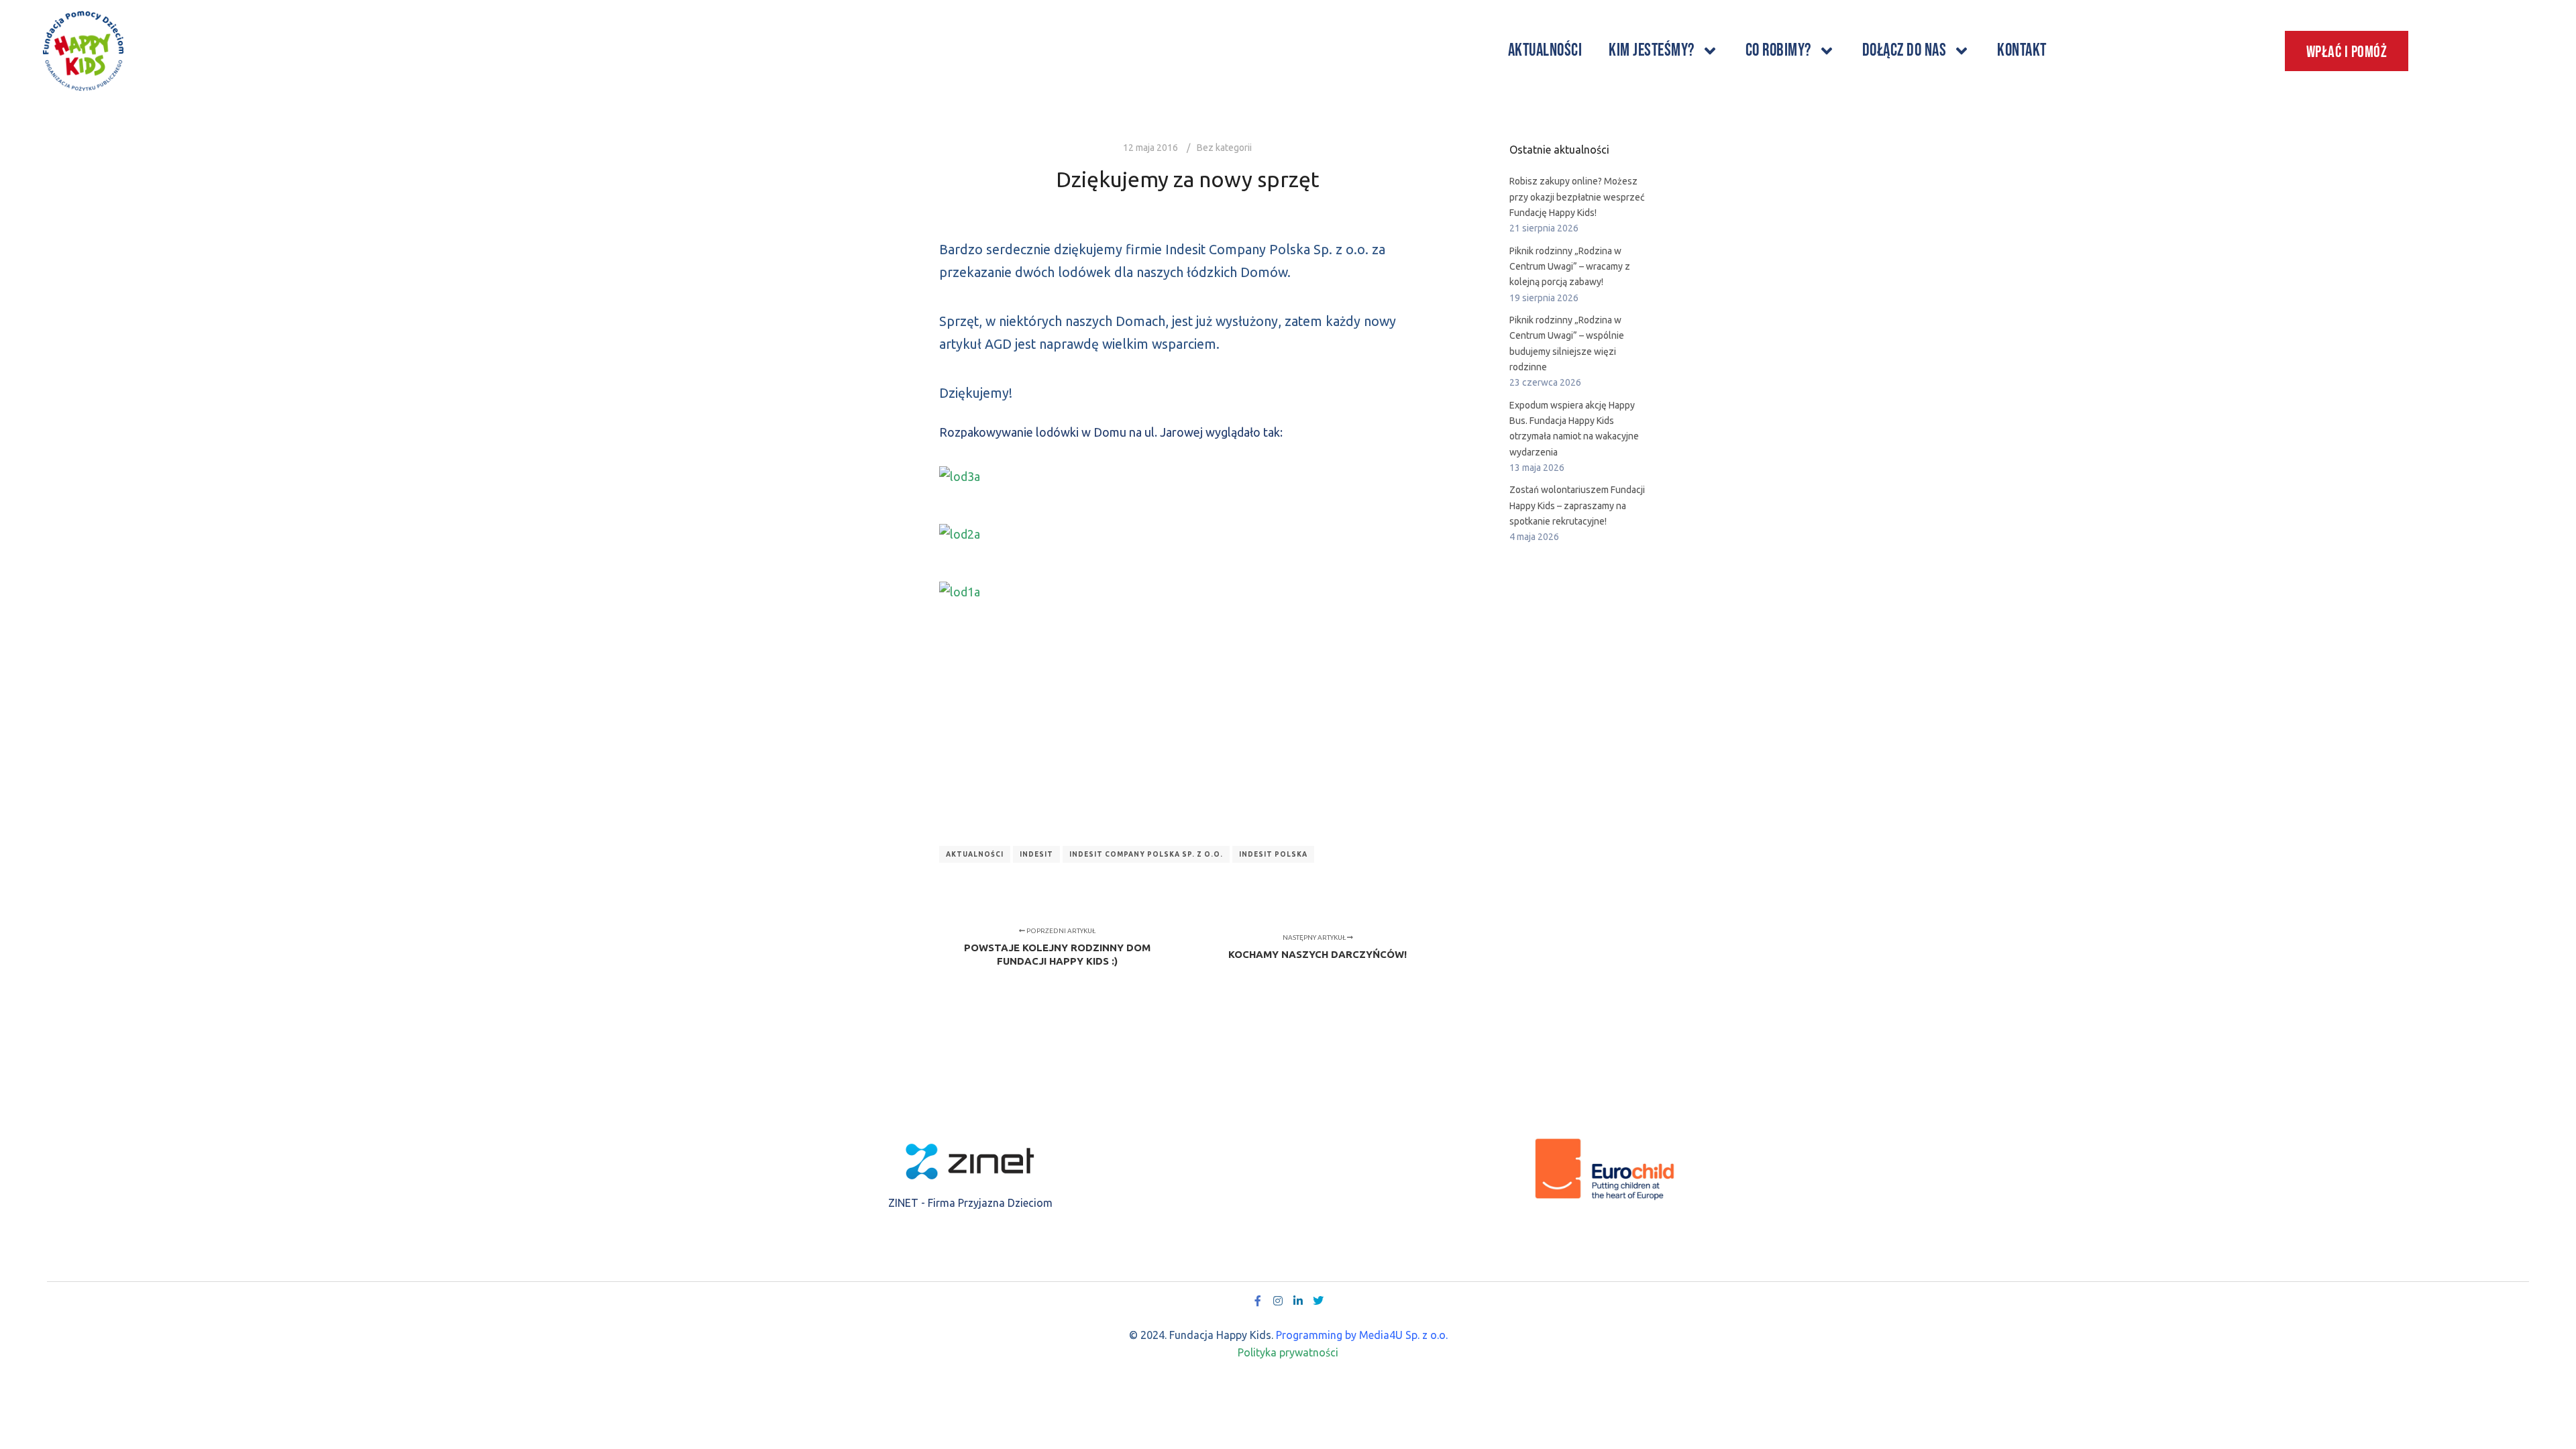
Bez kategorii (1224, 148)
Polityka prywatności (1288, 1352)
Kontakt (2022, 51)
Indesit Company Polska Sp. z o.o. (1146, 854)
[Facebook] (1258, 1301)
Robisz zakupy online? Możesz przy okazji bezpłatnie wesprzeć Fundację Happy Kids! (1577, 197)
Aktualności (1545, 51)
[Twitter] (1318, 1301)
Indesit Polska (1273, 854)
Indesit (1036, 854)
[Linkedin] (1298, 1301)
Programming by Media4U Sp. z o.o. (1362, 1335)
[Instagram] (1278, 1301)
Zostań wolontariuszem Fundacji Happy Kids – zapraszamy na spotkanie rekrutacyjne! (1577, 505)
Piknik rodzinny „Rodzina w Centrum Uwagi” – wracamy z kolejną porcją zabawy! (1570, 267)
